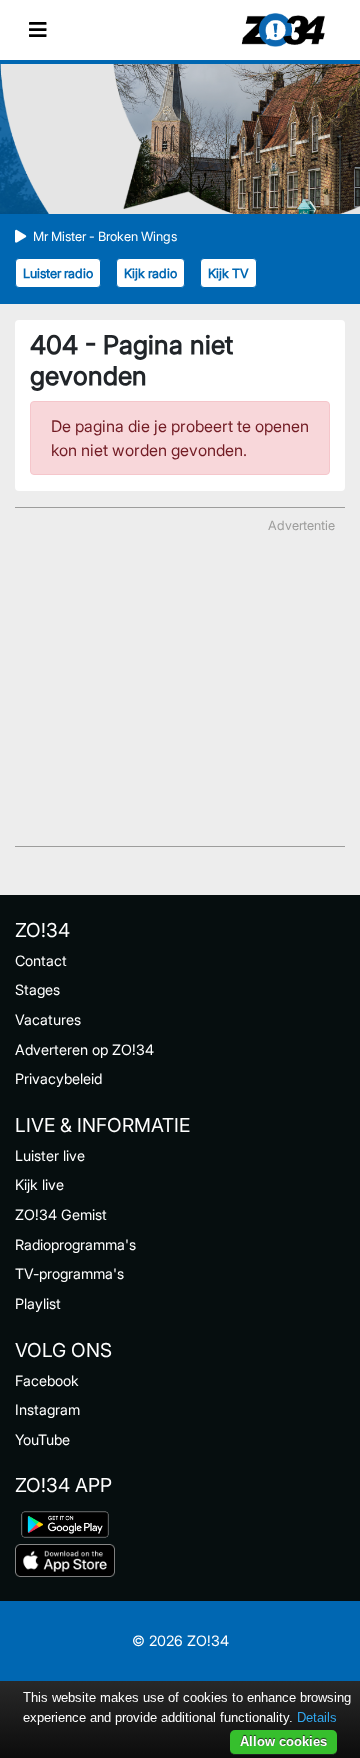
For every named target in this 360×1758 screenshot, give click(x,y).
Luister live (50, 1155)
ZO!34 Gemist (61, 1214)
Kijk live (39, 1184)
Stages (37, 989)
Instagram (47, 1409)
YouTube (42, 1439)
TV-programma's (69, 1273)
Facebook (47, 1380)
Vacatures (48, 1019)
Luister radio (58, 273)
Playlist (38, 1303)
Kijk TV (228, 273)
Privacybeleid (58, 1078)
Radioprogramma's (75, 1244)
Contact (41, 960)
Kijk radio (150, 273)
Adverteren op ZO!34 (84, 1049)
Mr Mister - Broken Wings (105, 236)
